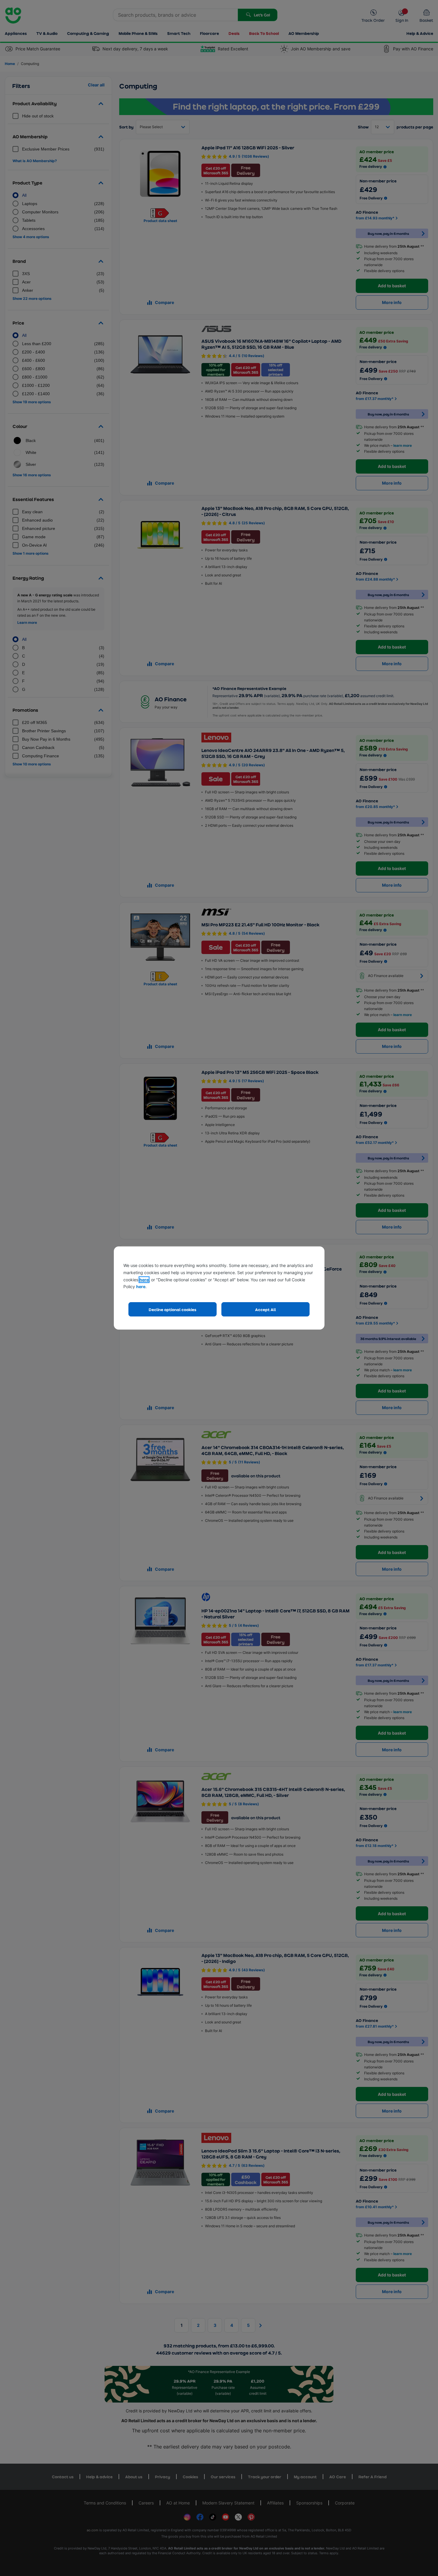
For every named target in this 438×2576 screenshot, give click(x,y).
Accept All (265, 1309)
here (144, 1280)
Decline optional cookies (173, 1309)
